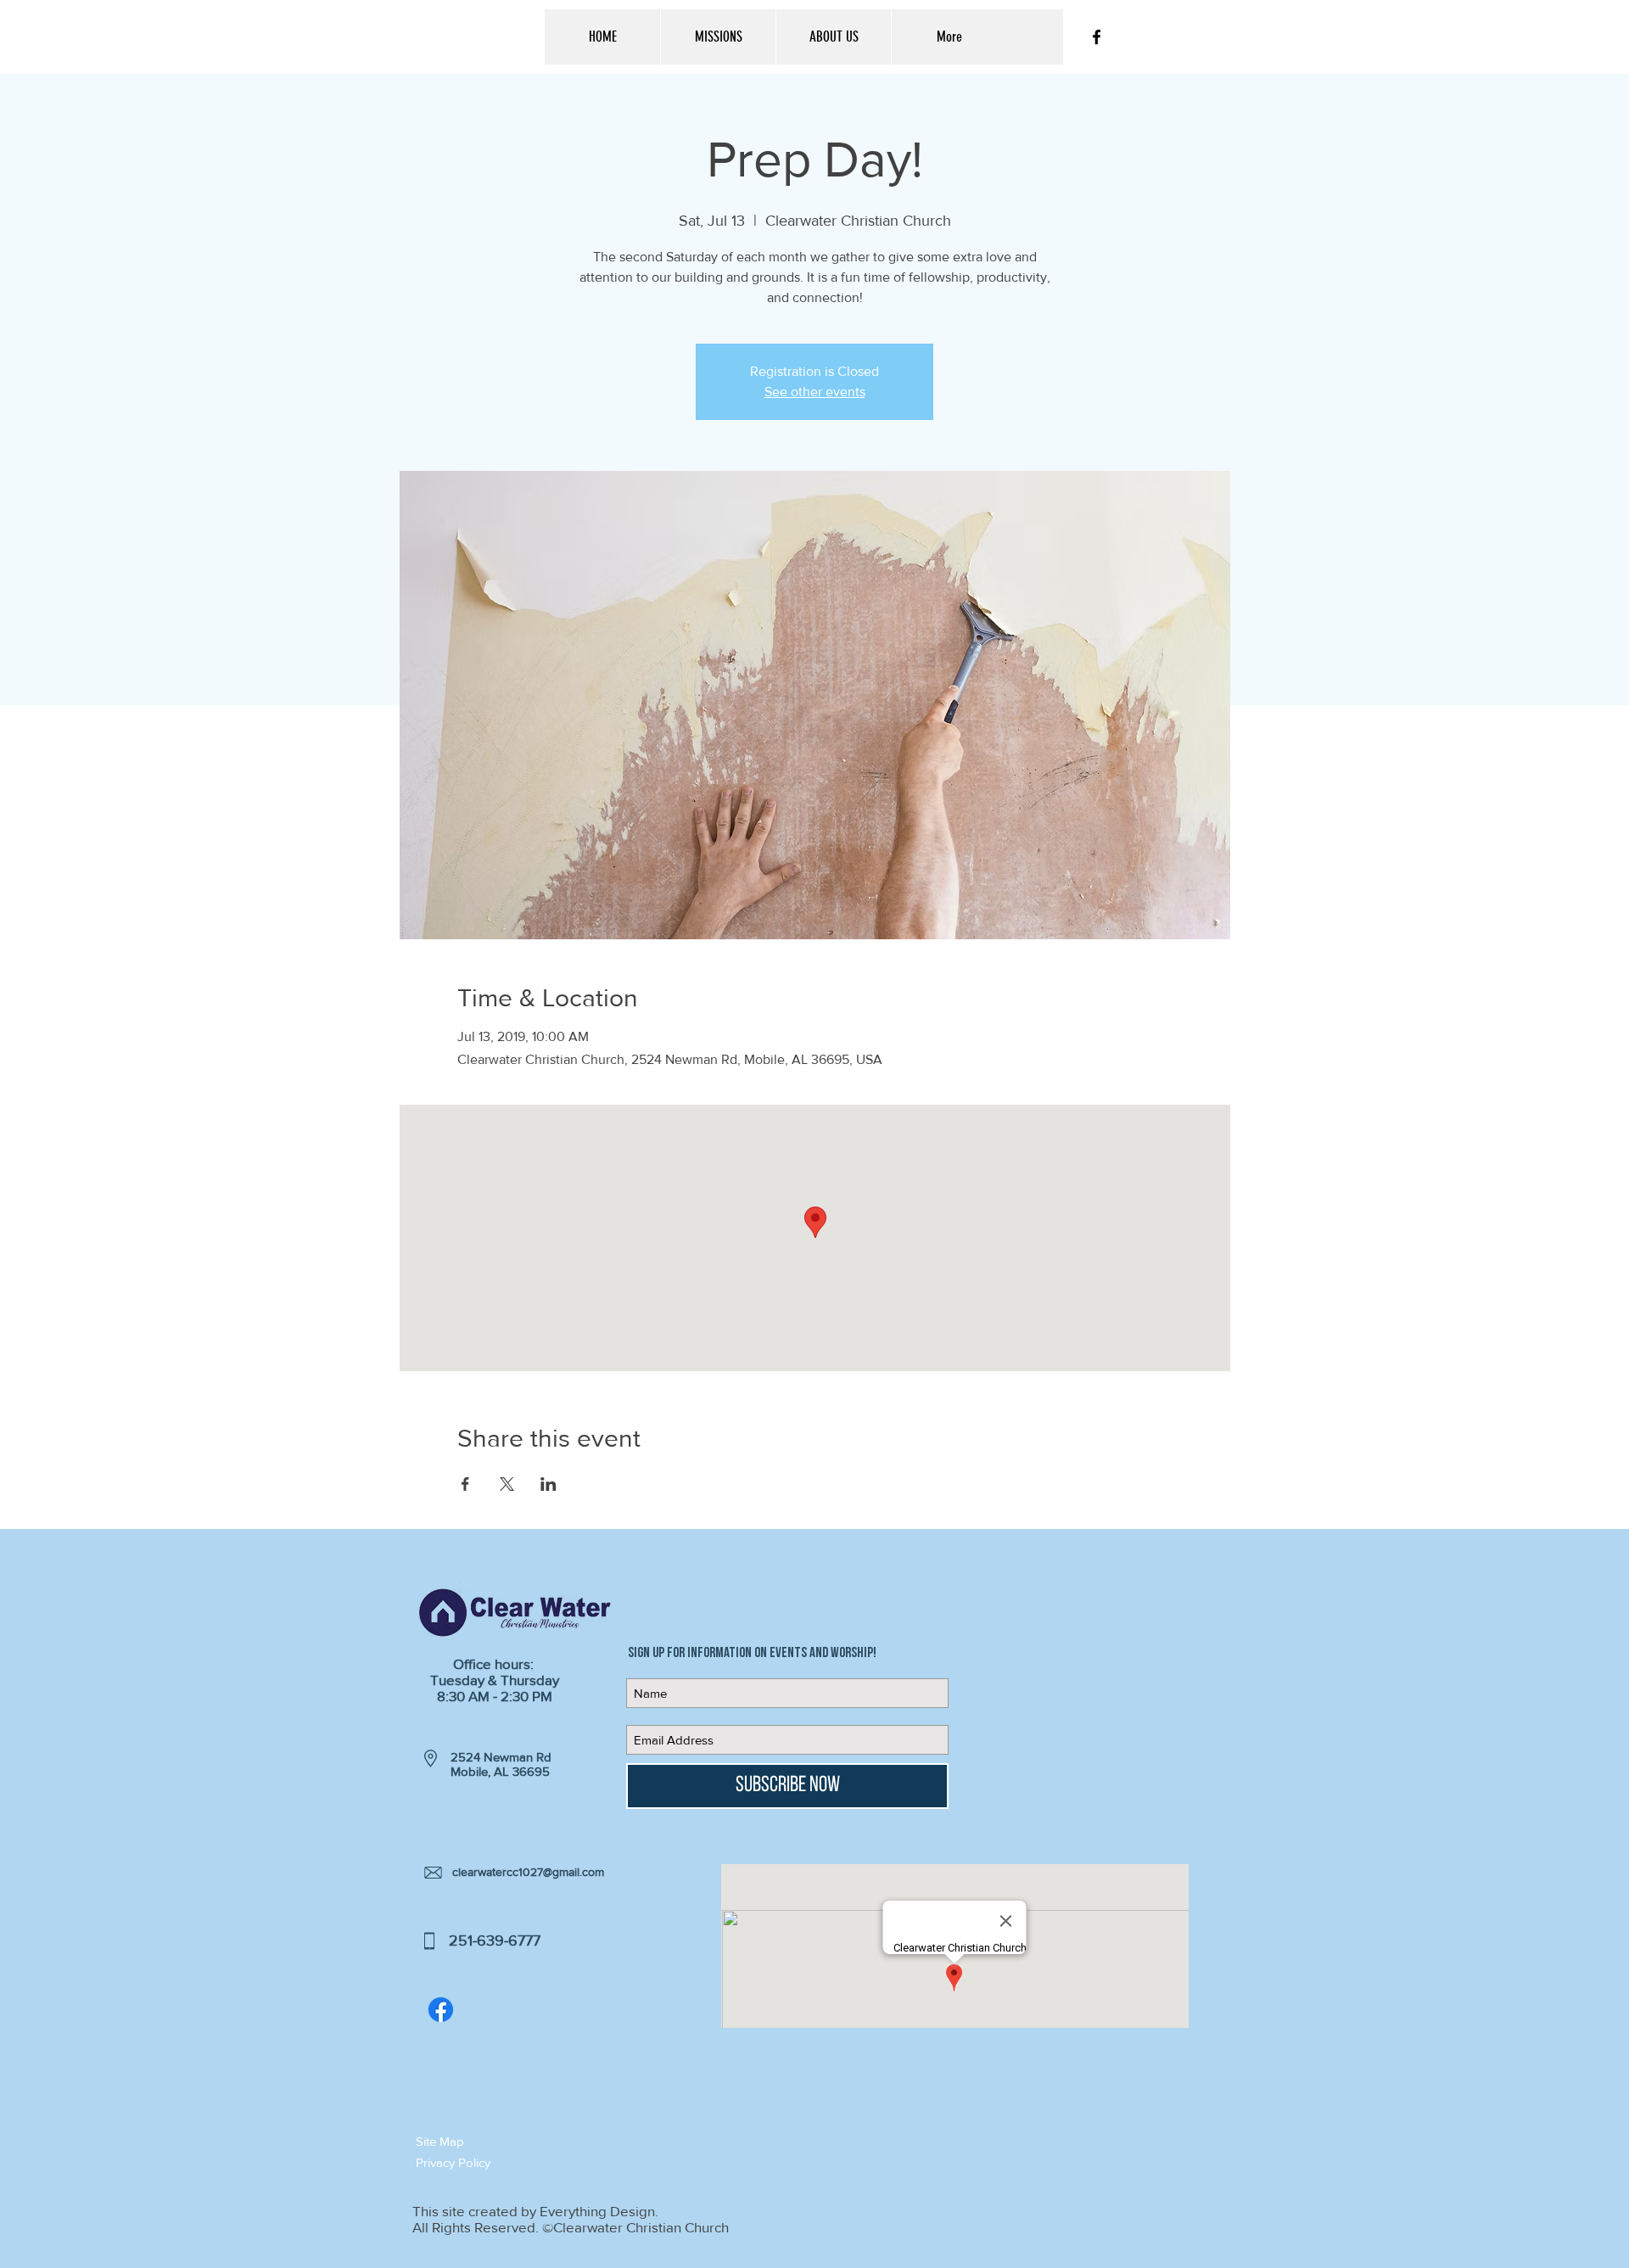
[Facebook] (441, 2010)
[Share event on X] (507, 1484)
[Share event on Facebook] (465, 1484)
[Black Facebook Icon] (1097, 37)
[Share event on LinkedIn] (549, 1484)
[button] (476, 2141)
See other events (815, 392)
